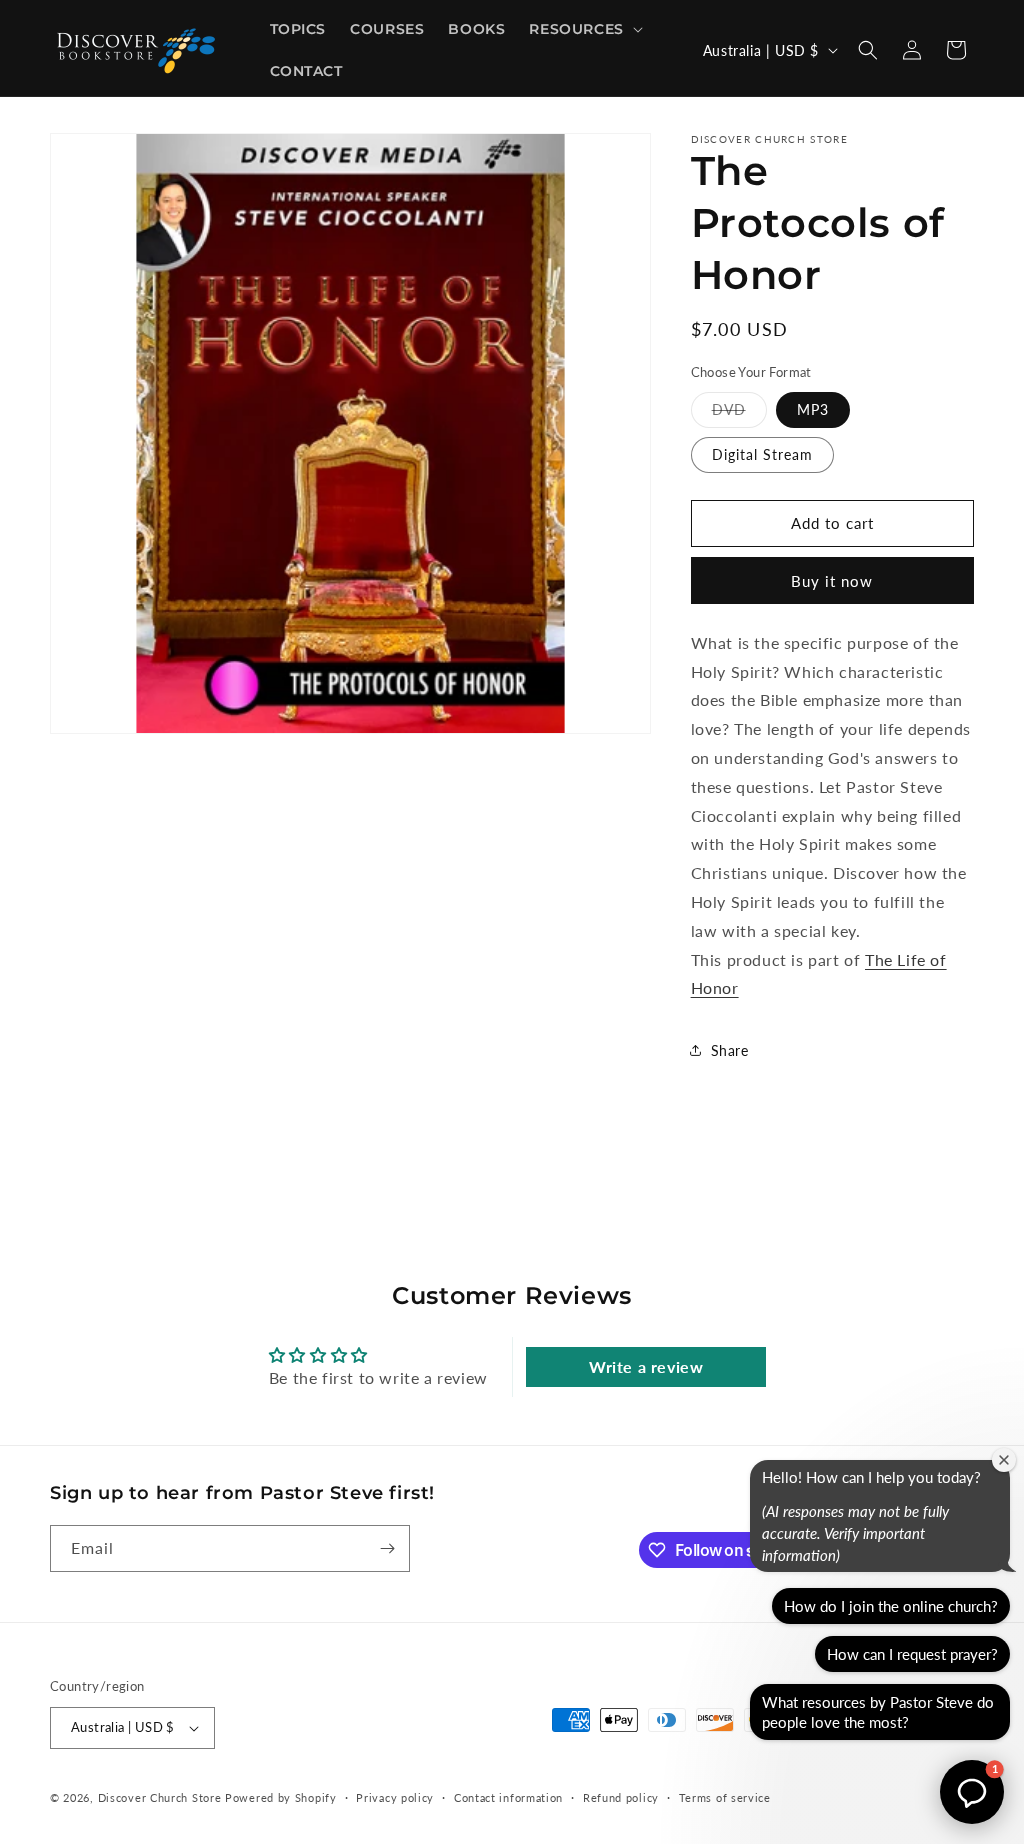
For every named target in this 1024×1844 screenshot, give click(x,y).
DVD (739, 414)
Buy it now (832, 581)
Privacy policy (395, 1797)
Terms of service (725, 1797)
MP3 (813, 409)
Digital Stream (762, 454)
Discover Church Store (160, 1797)
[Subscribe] (387, 1548)
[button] (583, 29)
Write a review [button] (646, 1366)
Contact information (508, 1797)
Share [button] (730, 1050)
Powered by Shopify (281, 1797)
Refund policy (621, 1797)
